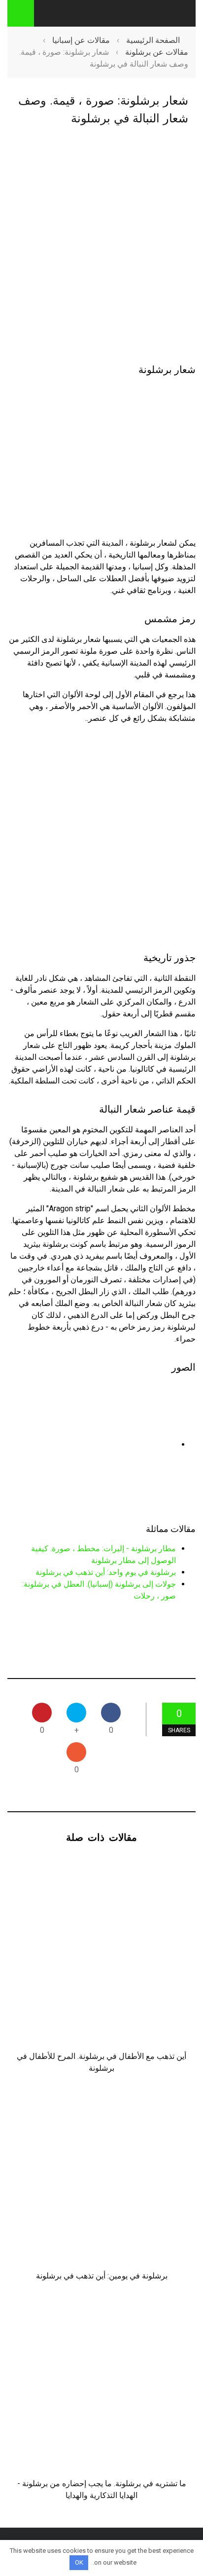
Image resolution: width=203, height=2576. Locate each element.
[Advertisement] (101, 246)
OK (79, 2562)
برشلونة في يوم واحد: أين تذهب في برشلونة (106, 1572)
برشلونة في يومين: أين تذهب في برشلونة (102, 2276)
